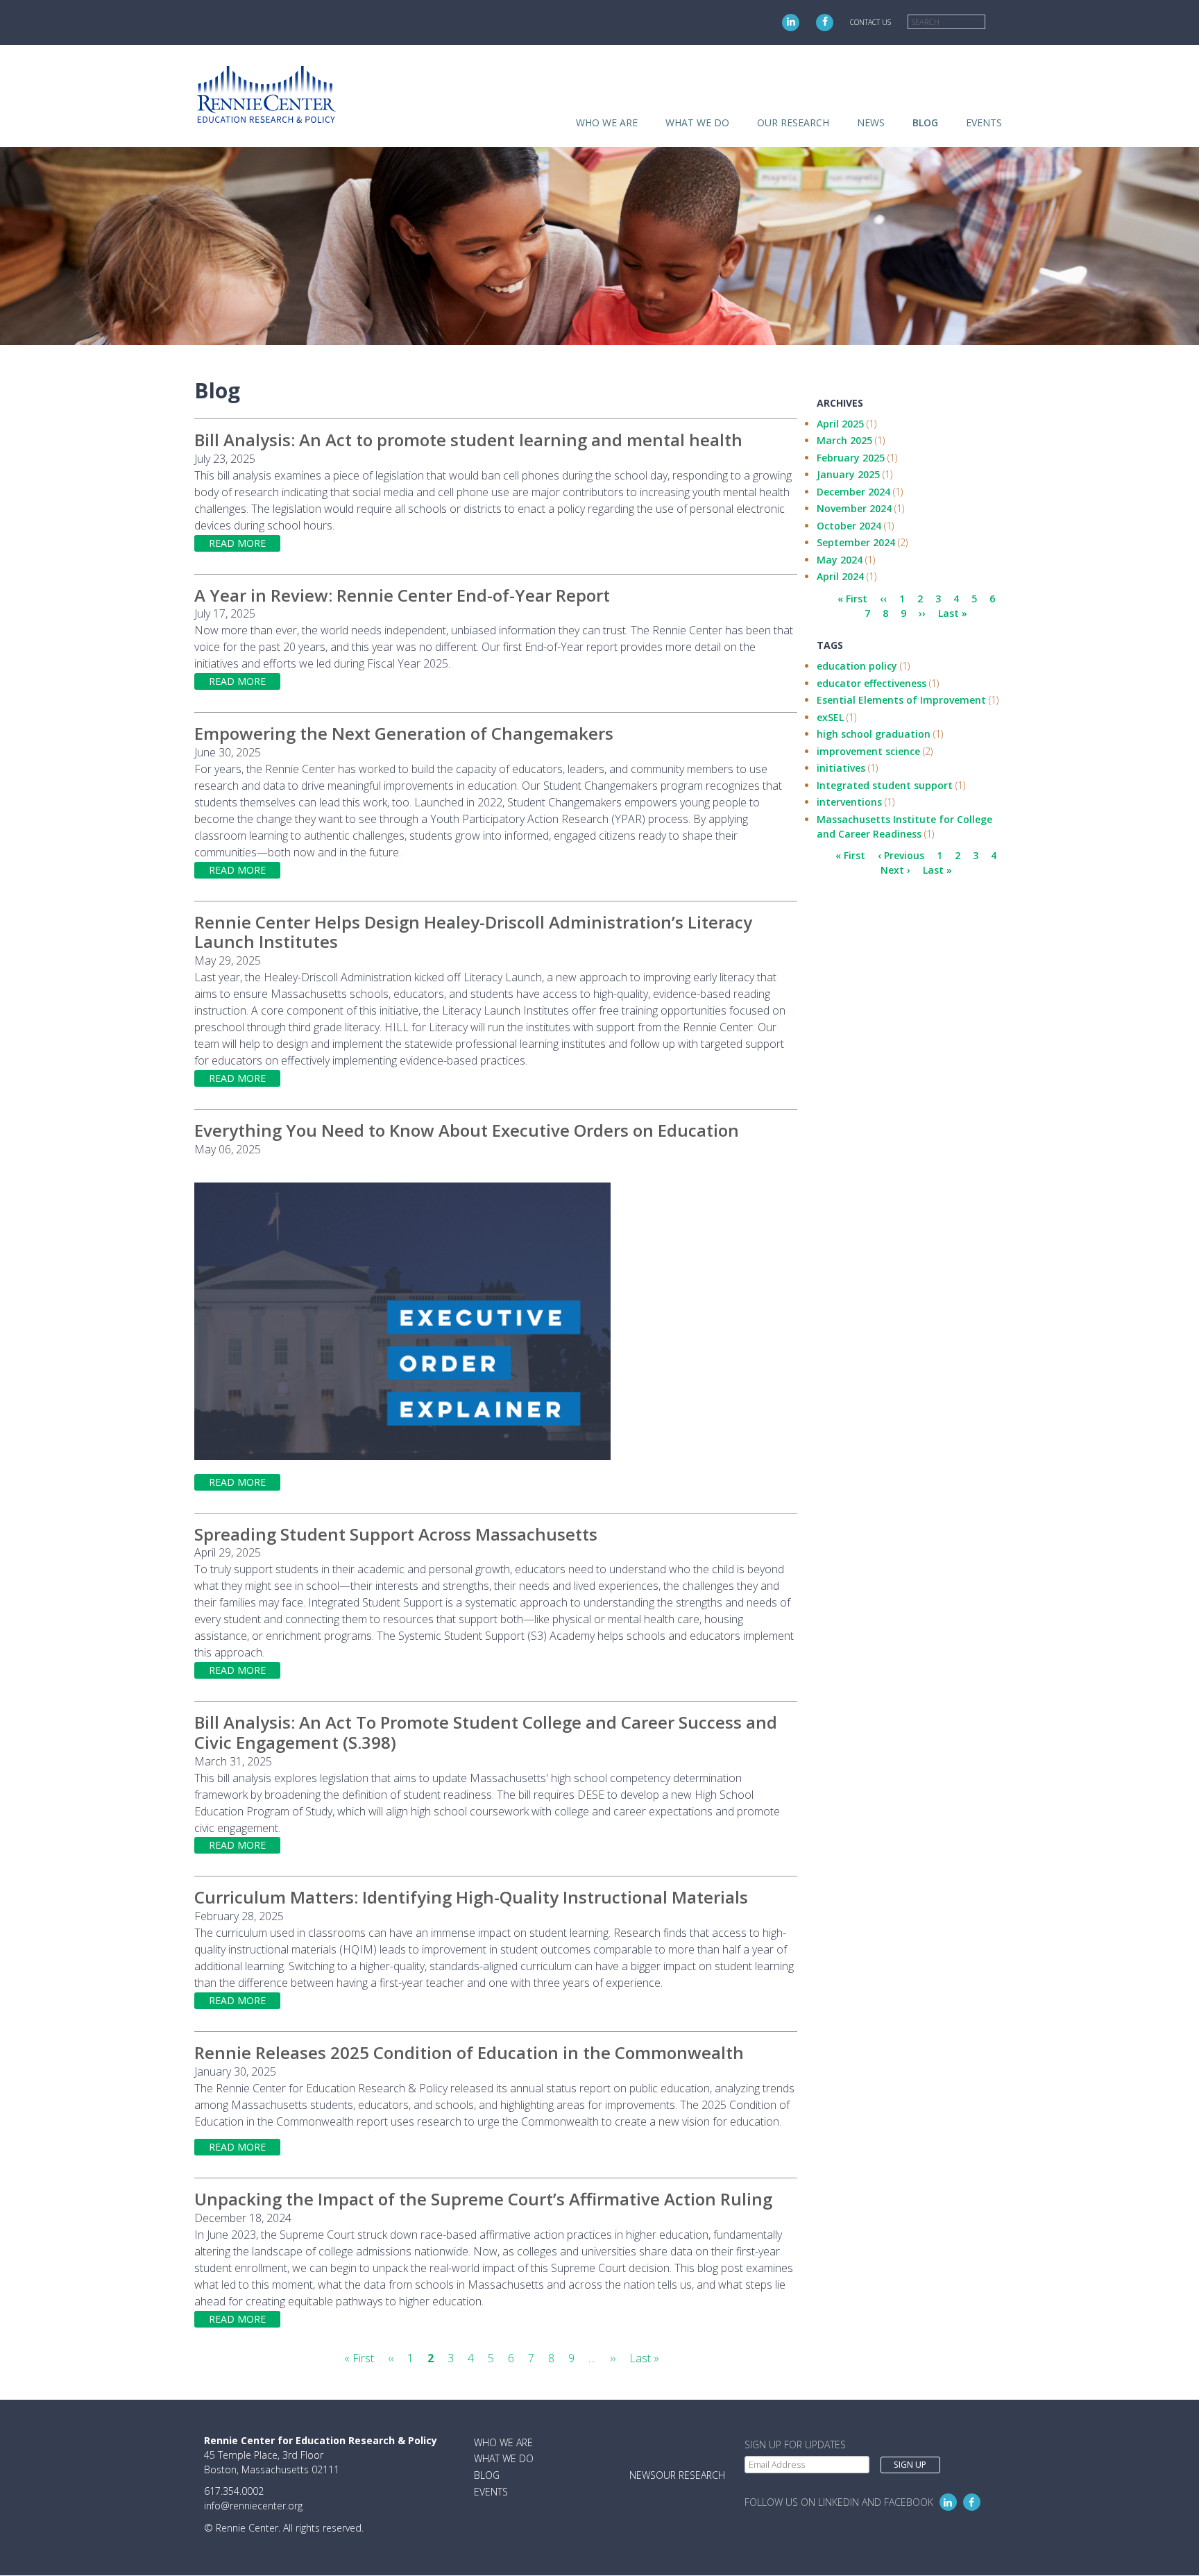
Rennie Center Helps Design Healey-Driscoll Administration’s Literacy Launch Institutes (473, 932)
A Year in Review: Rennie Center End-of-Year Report (402, 595)
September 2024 (856, 542)
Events (984, 122)
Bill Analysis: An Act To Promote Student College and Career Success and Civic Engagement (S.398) (486, 1732)
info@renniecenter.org (253, 2506)
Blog (925, 122)
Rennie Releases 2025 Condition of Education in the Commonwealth (469, 2052)
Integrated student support (885, 785)
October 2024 (849, 526)
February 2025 (851, 458)
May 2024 (840, 560)
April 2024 (840, 576)
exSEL (830, 717)
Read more (237, 543)
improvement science (868, 751)
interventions (849, 802)
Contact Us (870, 22)
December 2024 (853, 492)
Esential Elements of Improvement (901, 700)
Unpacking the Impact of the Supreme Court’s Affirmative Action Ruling (483, 2199)
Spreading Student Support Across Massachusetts (396, 1534)
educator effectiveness (871, 683)
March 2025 (844, 440)
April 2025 (840, 424)
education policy (857, 666)
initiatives (841, 768)
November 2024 (854, 508)
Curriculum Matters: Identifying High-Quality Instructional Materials (471, 1897)
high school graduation (874, 734)
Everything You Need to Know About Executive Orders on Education (467, 1130)
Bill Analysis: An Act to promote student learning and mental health (468, 440)
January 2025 (848, 474)
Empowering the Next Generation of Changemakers (404, 733)
